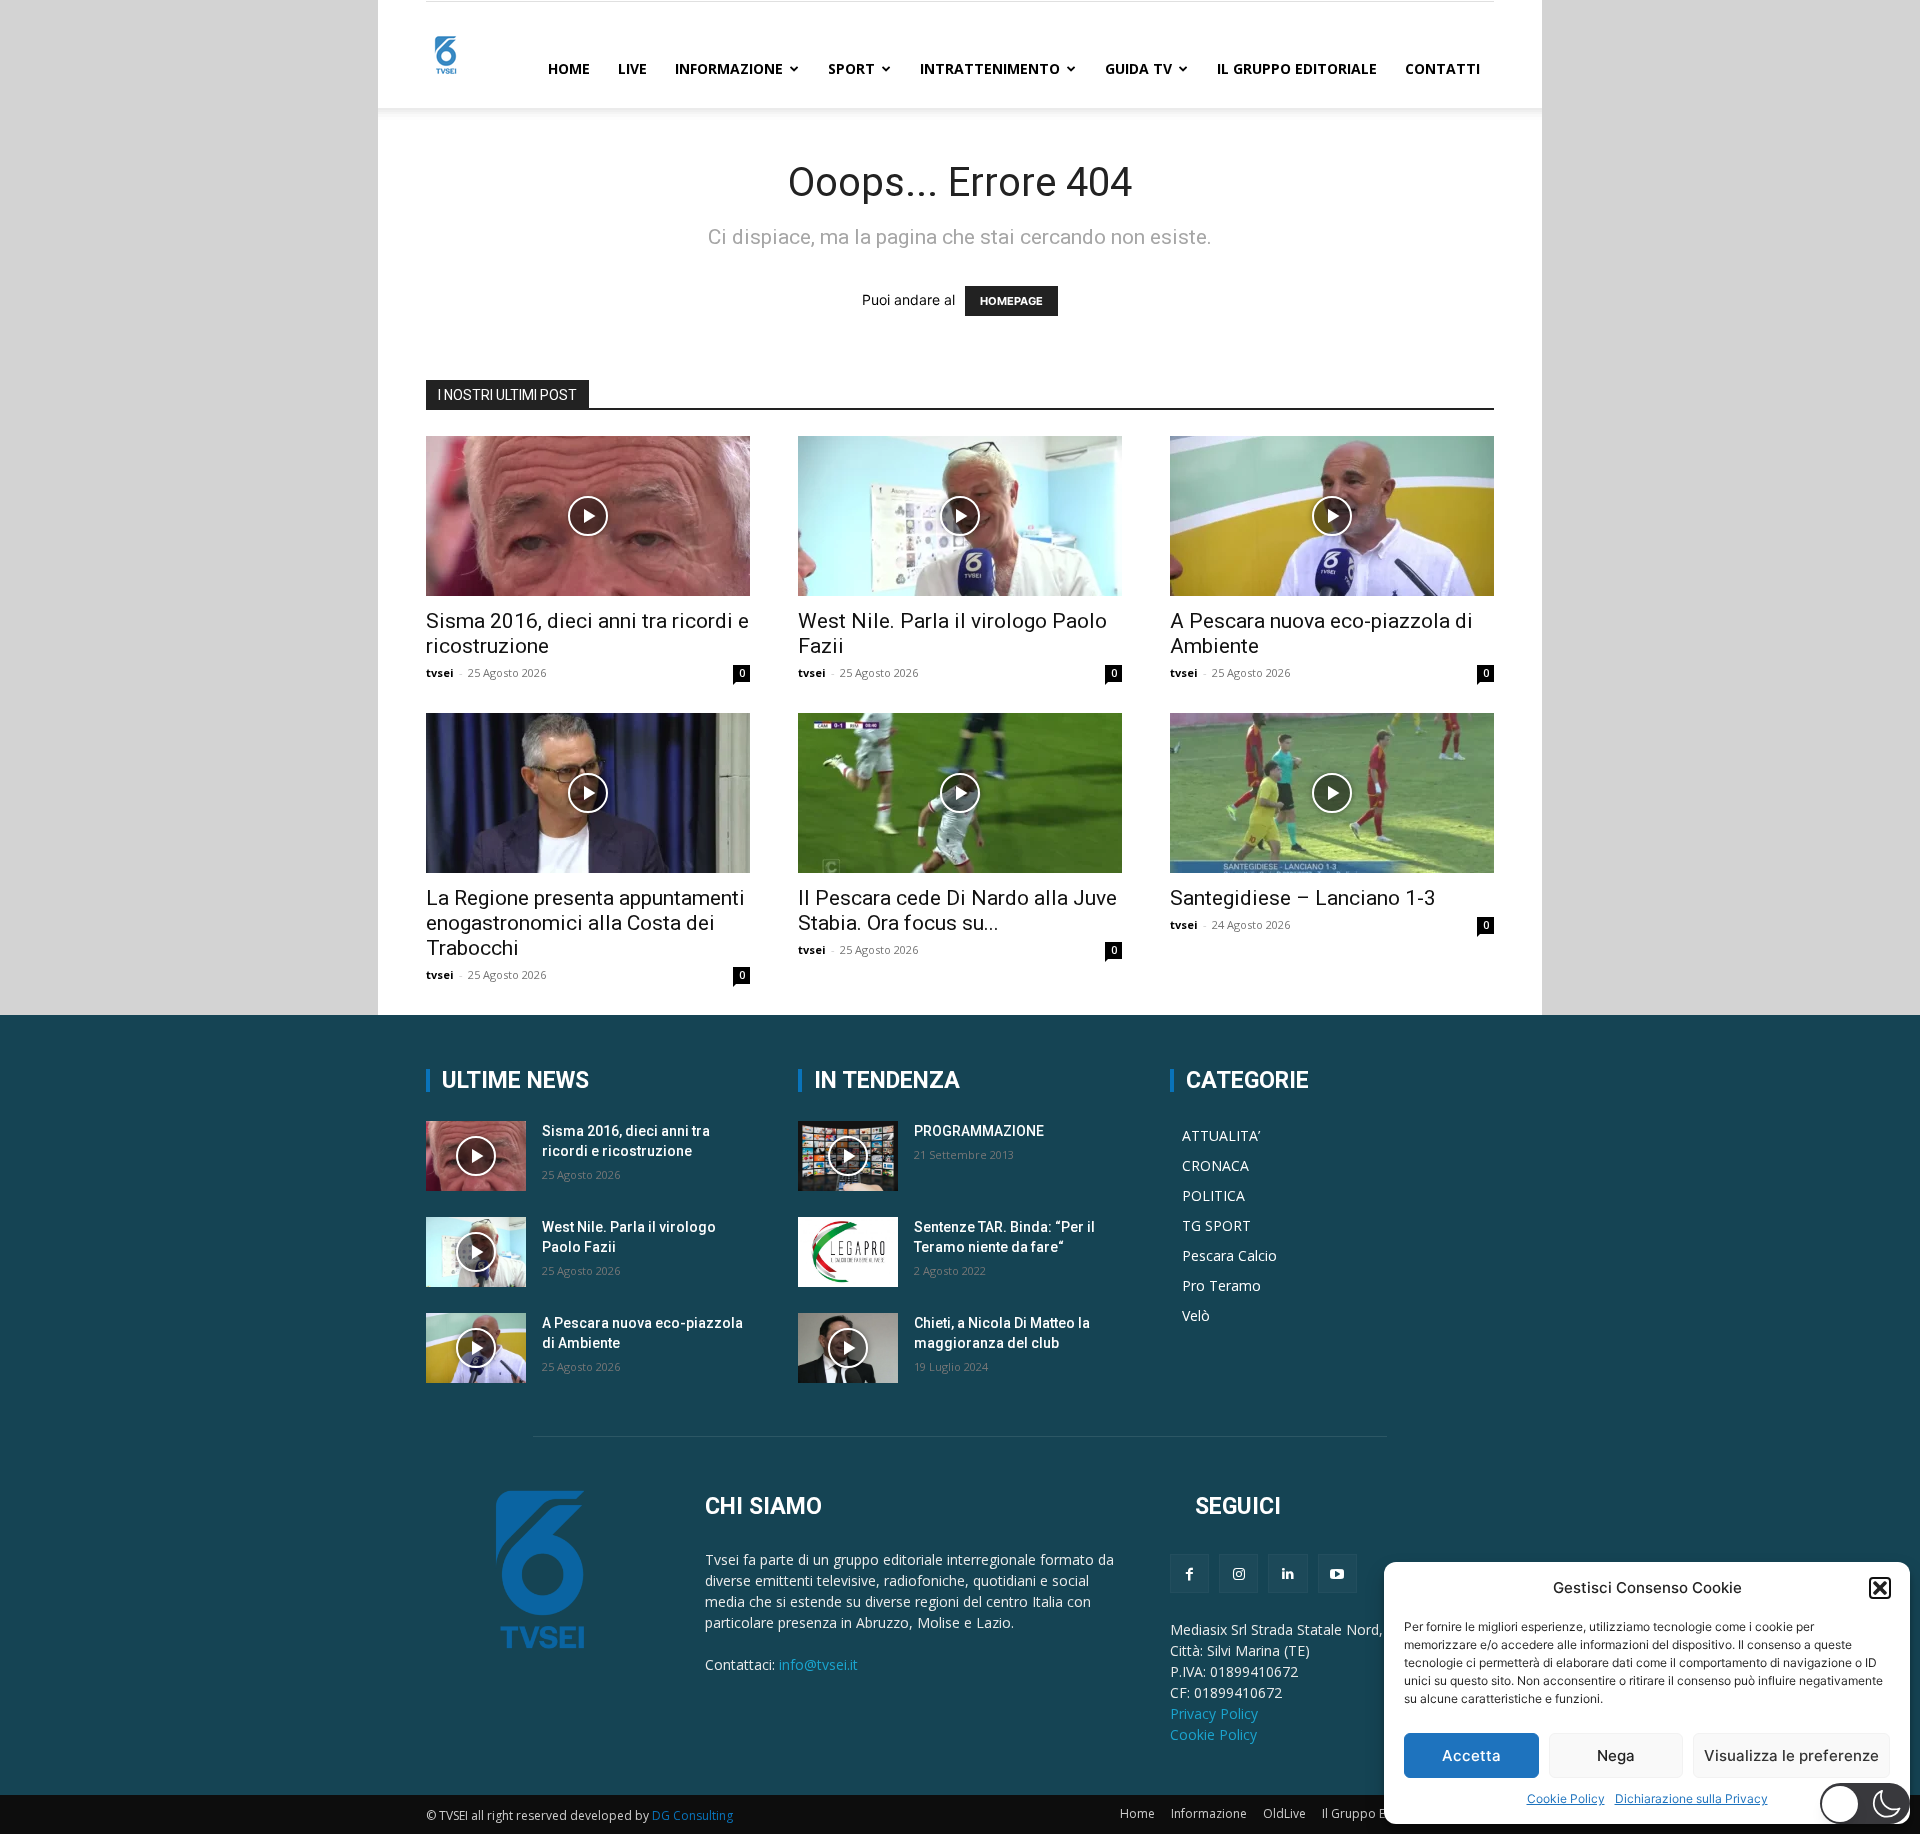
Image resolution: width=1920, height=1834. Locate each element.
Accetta (1471, 1755)
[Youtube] (1337, 1573)
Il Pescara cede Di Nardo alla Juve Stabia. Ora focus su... (957, 910)
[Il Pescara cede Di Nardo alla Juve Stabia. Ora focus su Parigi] (960, 793)
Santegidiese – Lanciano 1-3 (1303, 898)
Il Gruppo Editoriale (1297, 68)
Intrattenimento (990, 68)
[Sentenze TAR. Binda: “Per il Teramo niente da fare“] (848, 1252)
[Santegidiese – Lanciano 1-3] (1332, 793)
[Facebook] (1189, 1573)
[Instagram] (1238, 1573)
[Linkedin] (1287, 1573)
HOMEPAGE (1011, 301)
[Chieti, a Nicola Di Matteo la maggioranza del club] (848, 1348)
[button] (1880, 1588)
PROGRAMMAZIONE (979, 1131)
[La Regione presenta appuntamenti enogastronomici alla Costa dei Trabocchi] (588, 793)
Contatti (1442, 68)
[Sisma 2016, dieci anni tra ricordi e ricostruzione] (588, 516)
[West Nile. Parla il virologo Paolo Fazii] (960, 516)
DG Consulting (692, 1815)
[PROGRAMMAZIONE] (848, 1156)
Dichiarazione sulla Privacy (1691, 1798)
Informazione (729, 68)
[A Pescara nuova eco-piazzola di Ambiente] (1332, 516)
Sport (851, 68)
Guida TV (1138, 68)
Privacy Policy (1214, 1713)
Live (632, 68)
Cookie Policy (1566, 1798)
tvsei (440, 672)
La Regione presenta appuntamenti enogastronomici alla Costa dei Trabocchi (585, 923)
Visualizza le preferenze (1791, 1755)
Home (569, 68)
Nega (1616, 1755)
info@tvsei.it (818, 1664)
